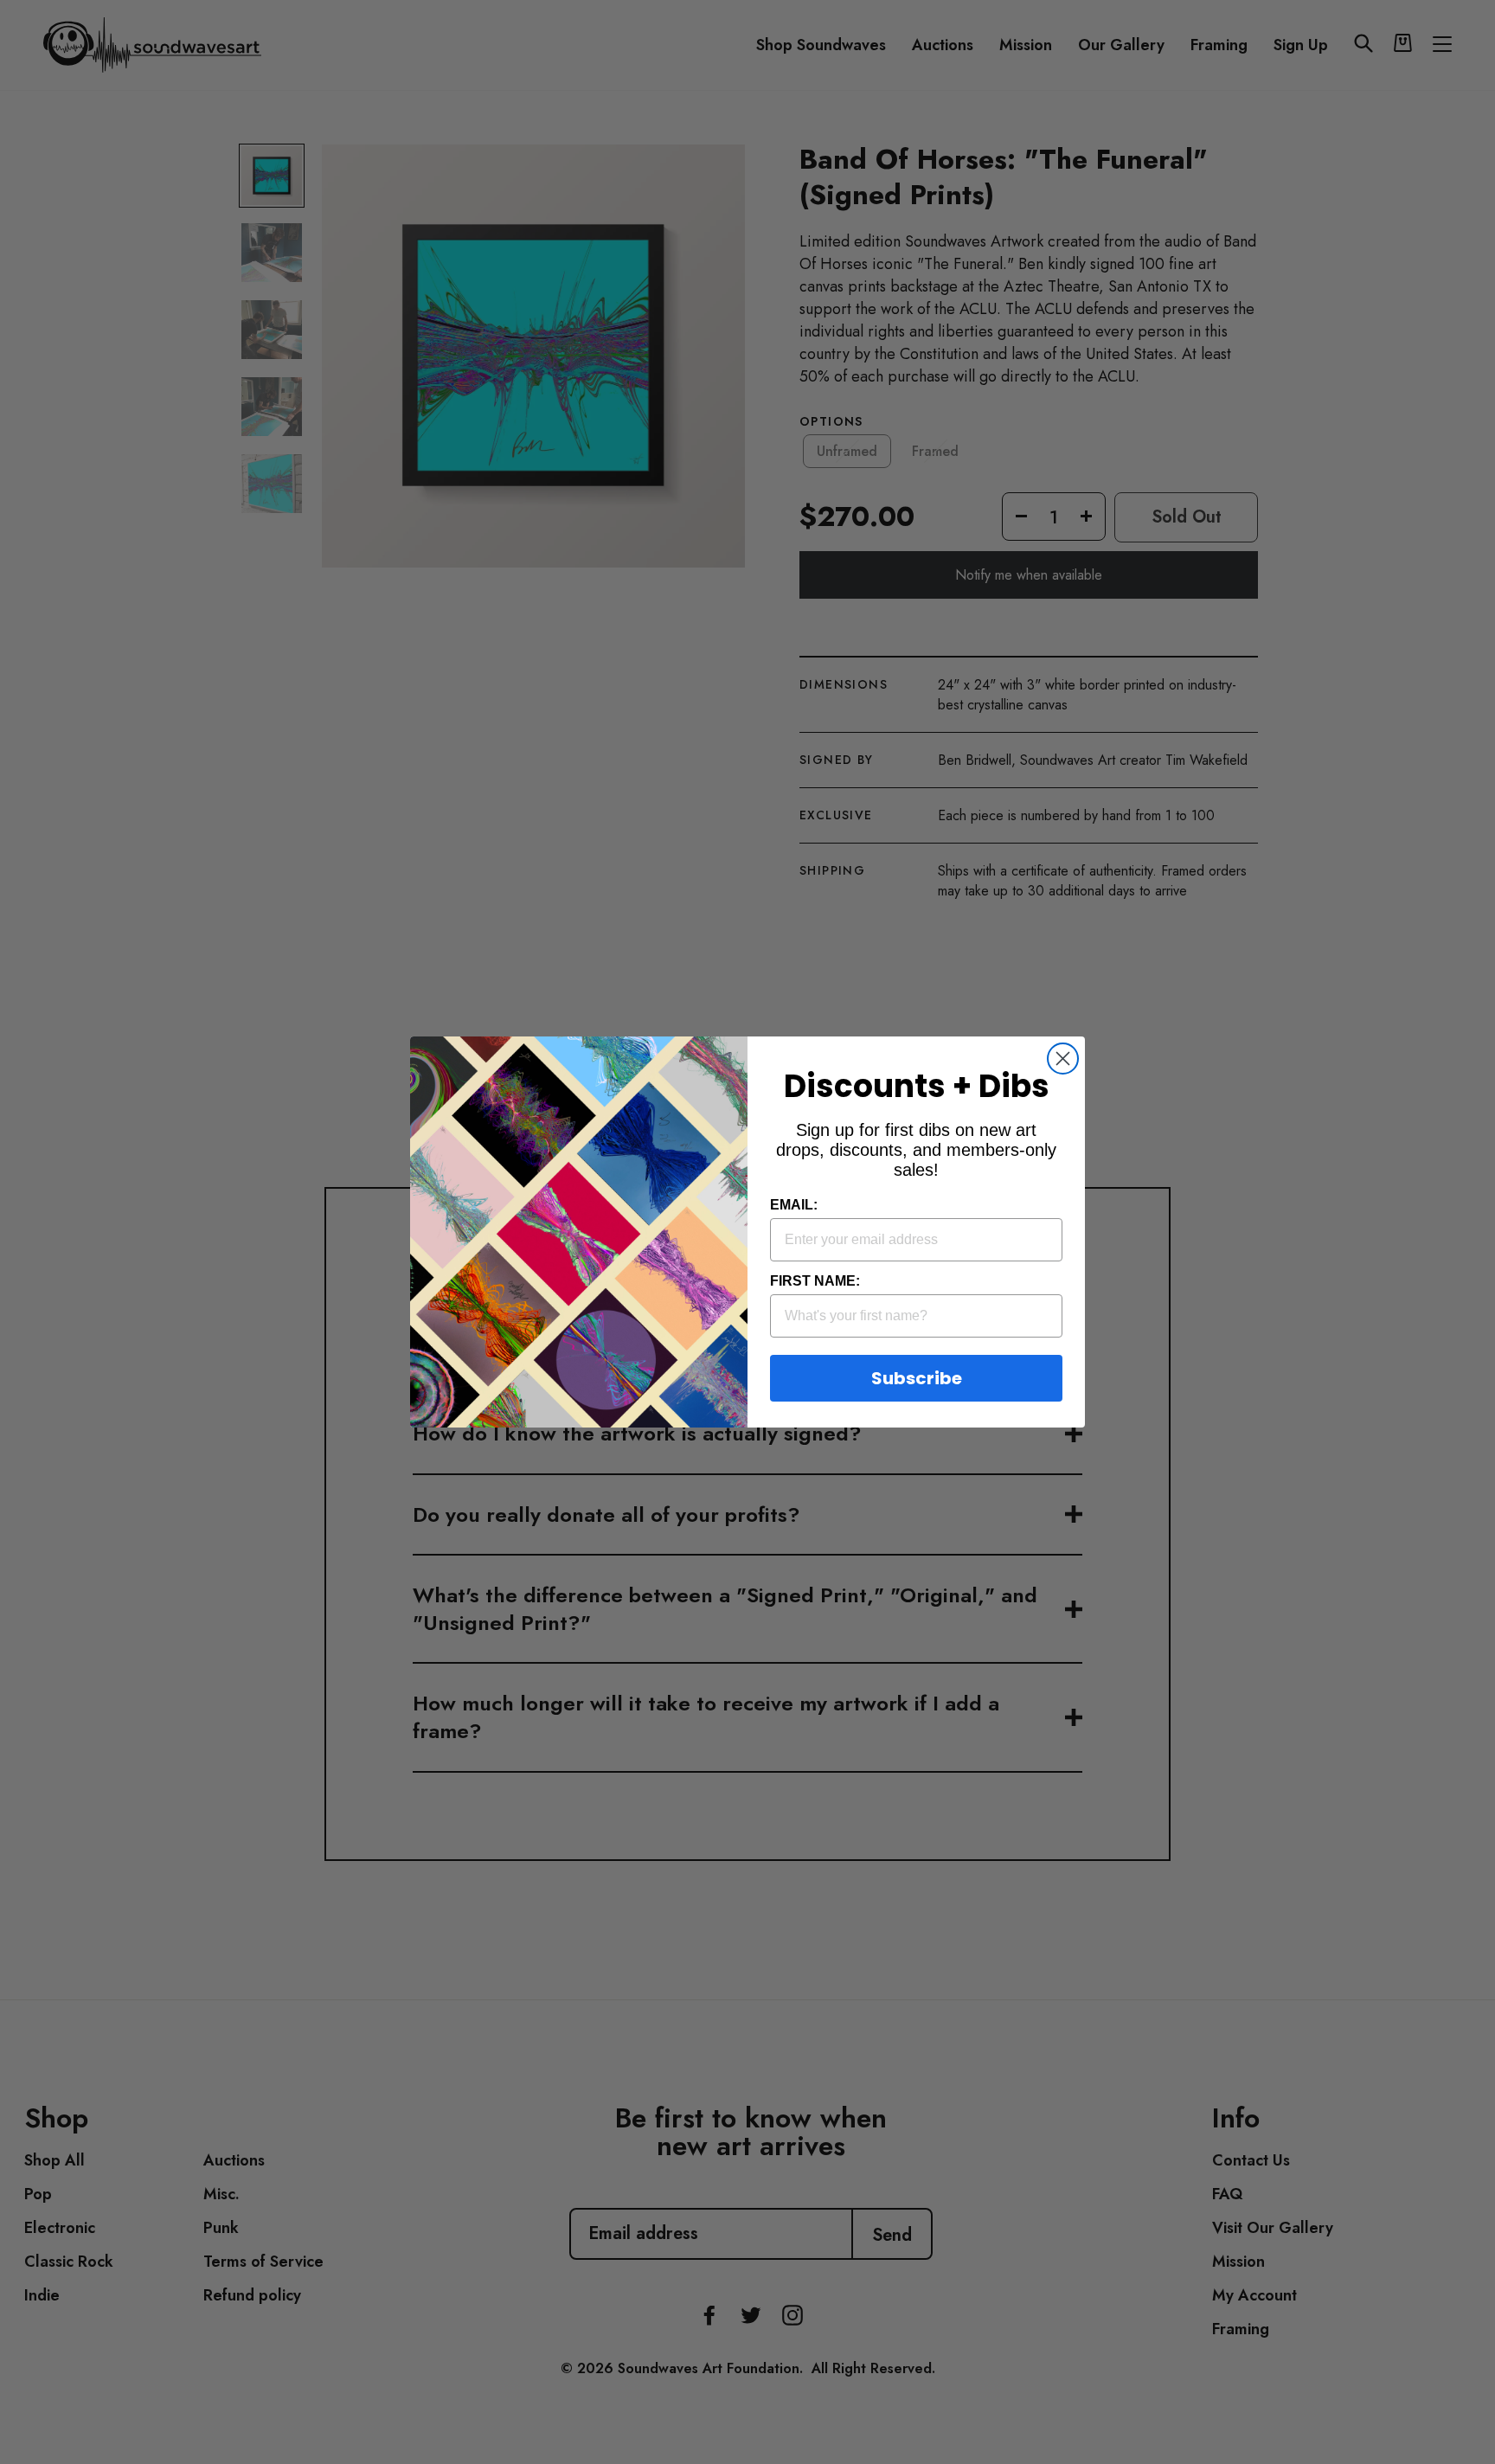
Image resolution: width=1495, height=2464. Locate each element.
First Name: (815, 1281)
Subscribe (917, 1378)
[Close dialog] (1063, 1059)
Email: (794, 1205)
